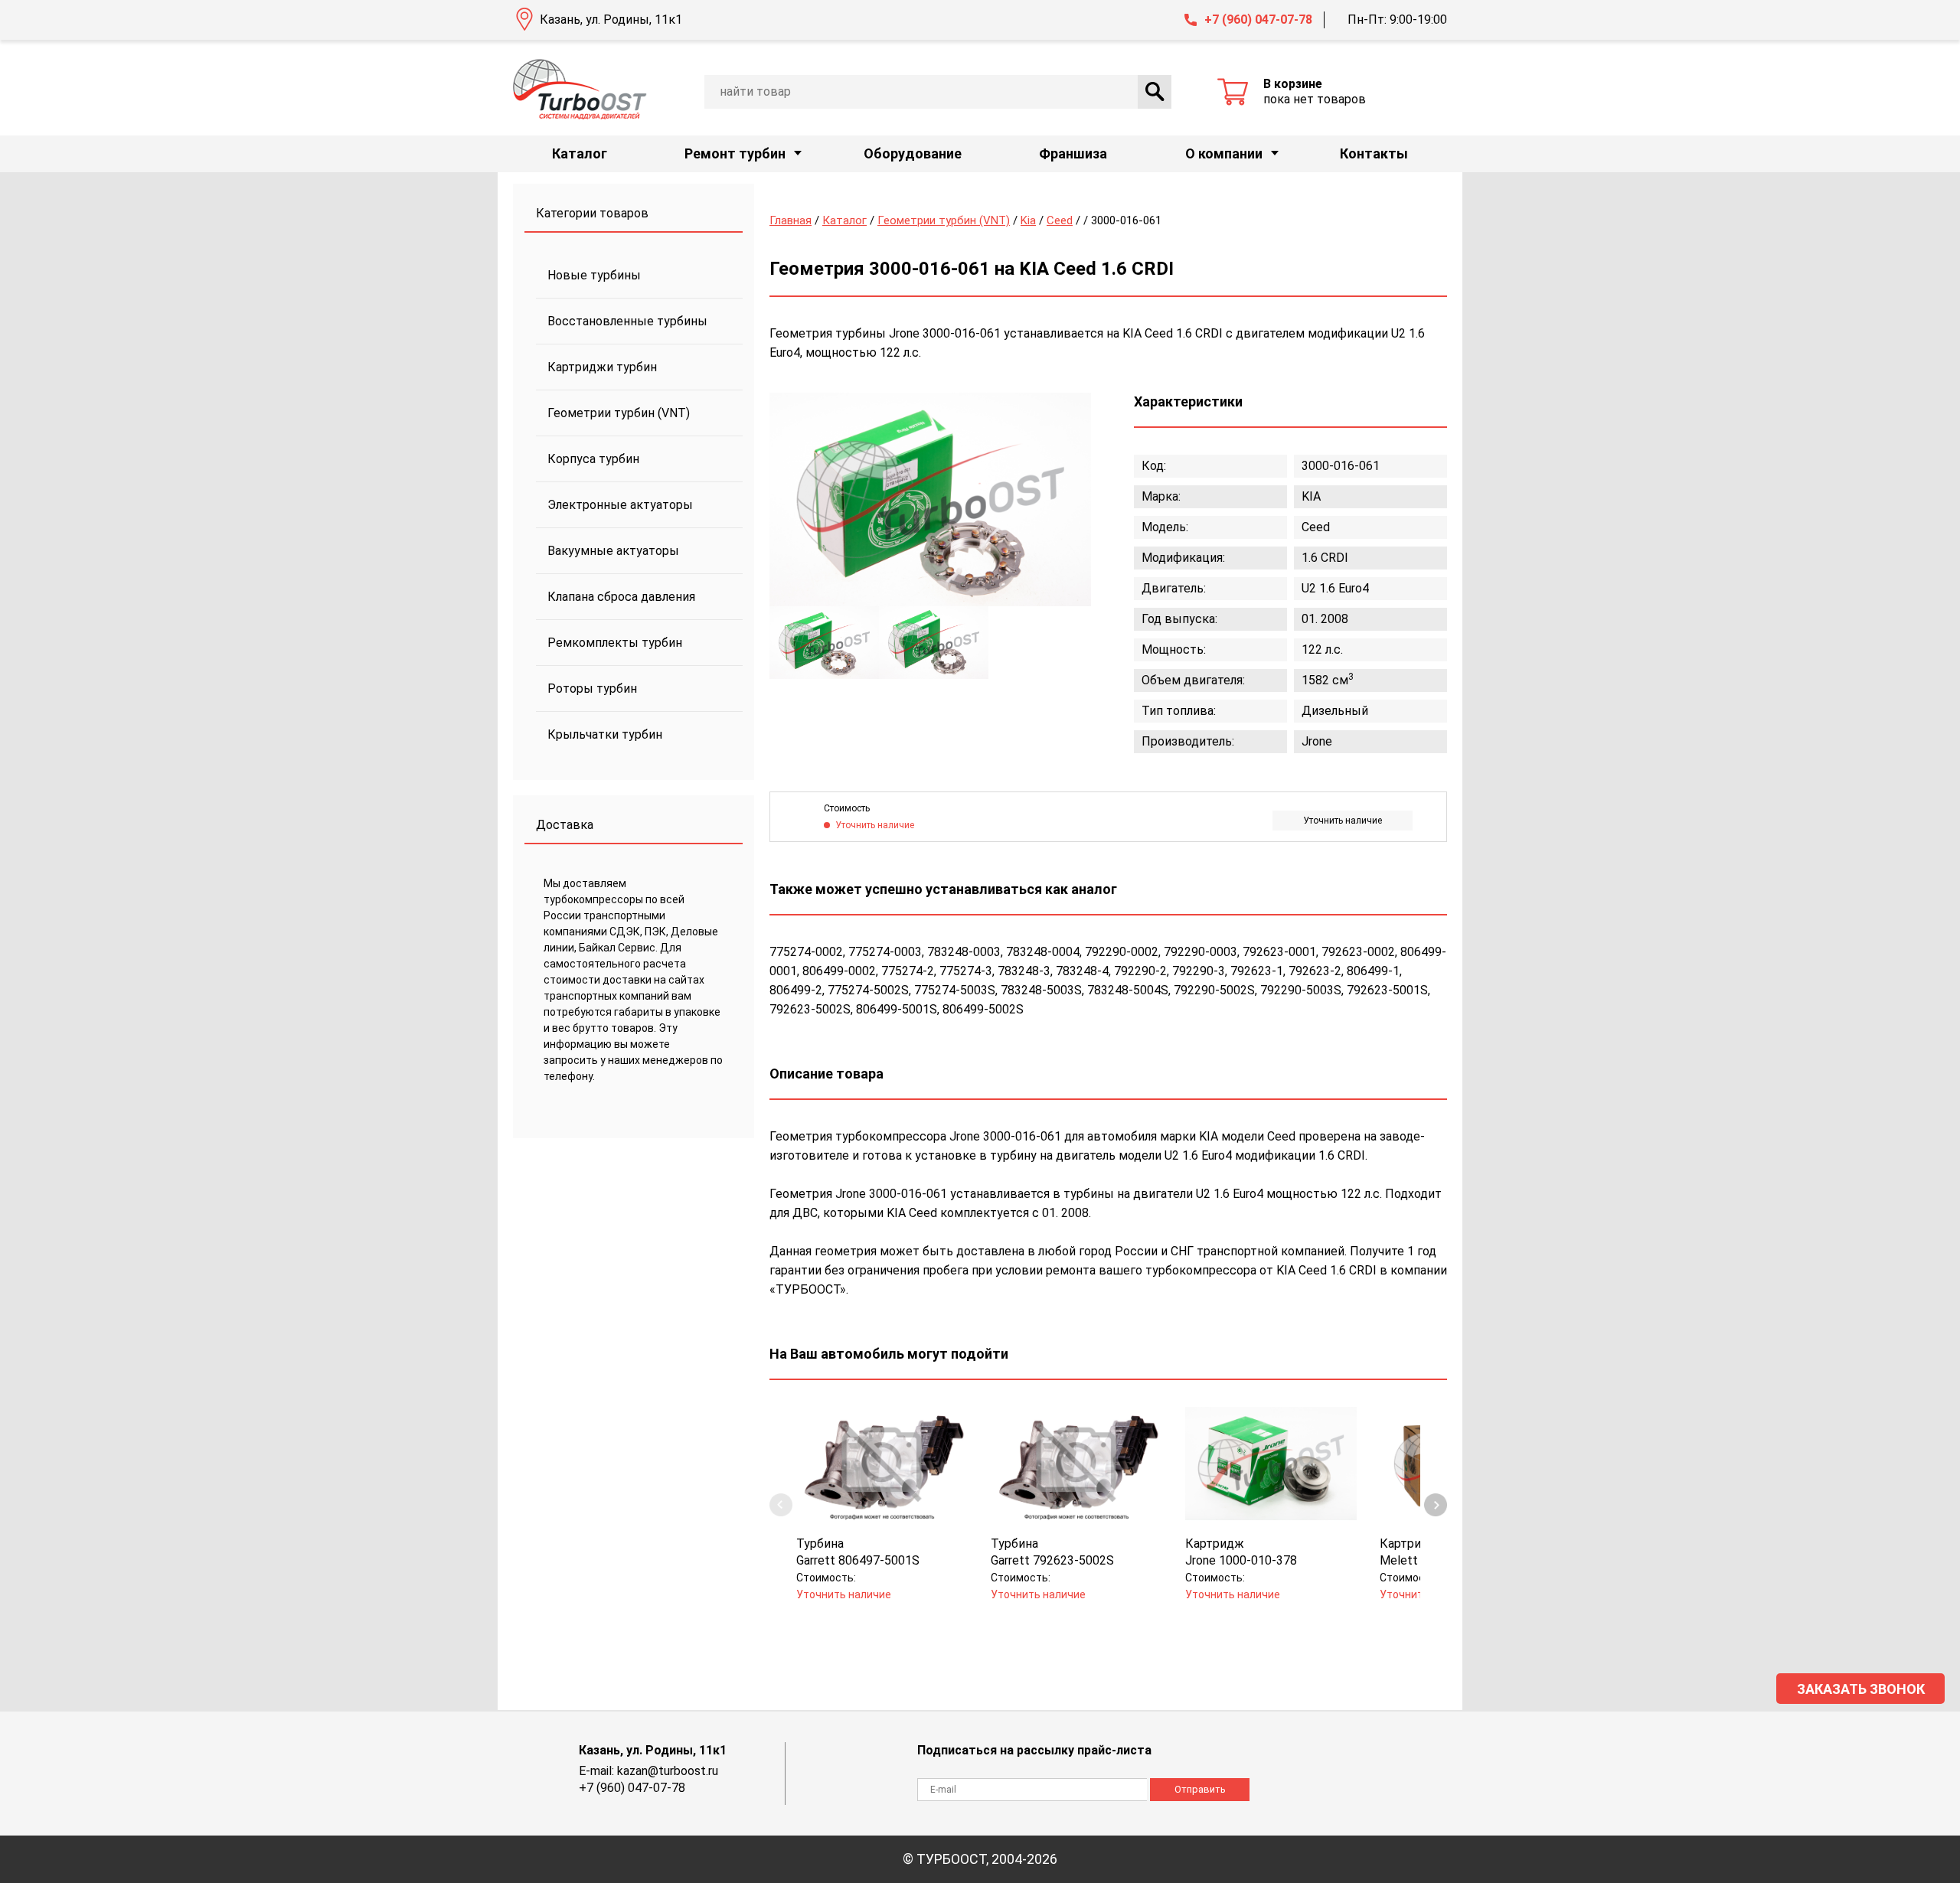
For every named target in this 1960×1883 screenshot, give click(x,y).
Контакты (1374, 153)
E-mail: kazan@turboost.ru (648, 1771)
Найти (1155, 92)
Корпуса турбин (593, 459)
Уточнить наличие (1343, 821)
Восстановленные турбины (627, 321)
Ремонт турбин (735, 153)
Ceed (1060, 220)
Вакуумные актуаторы (613, 551)
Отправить (1200, 1789)
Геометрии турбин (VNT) (619, 413)
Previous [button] (781, 1505)
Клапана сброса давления (621, 597)
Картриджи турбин (602, 367)
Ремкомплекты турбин (615, 643)
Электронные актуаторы (620, 505)
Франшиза (1073, 153)
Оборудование (913, 153)
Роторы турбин (592, 689)
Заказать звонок (1861, 1689)
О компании (1224, 153)
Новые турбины (594, 275)
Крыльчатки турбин (605, 734)
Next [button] (1436, 1505)
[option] (930, 499)
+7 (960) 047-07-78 (1258, 20)
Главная (791, 220)
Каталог (580, 153)
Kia (1028, 220)
